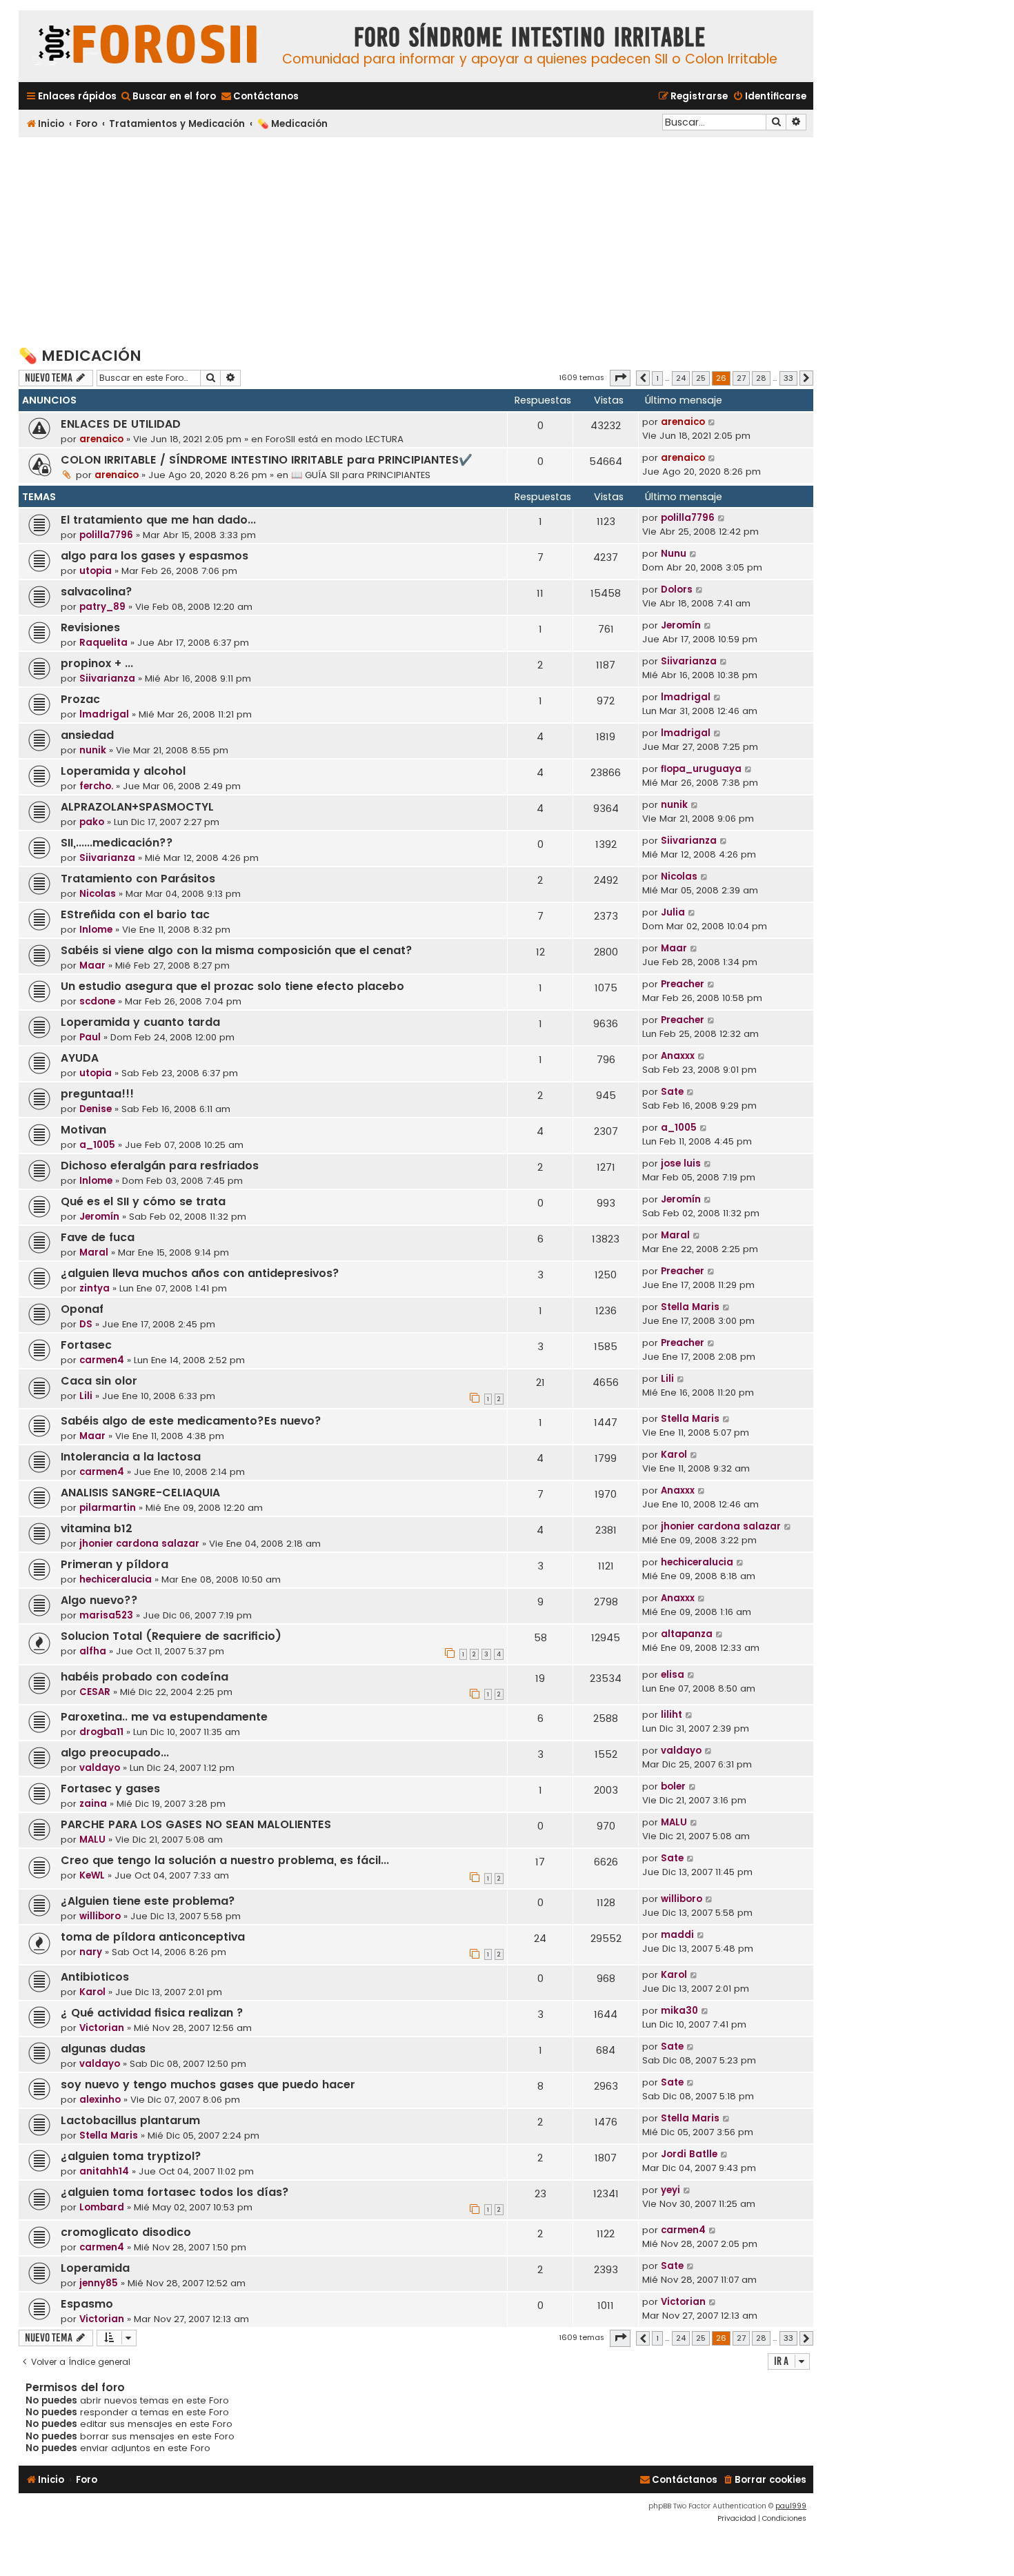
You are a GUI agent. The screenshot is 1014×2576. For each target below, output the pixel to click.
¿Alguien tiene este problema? (148, 1901)
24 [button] (681, 378)
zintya (95, 1288)
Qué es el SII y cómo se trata (143, 1201)
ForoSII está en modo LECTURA (335, 439)
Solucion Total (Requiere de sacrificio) (171, 1636)
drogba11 (101, 1732)
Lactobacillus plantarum (130, 2120)
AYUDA (80, 1058)
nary (91, 1952)
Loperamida (95, 2268)
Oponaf (82, 1309)
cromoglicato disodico (126, 2232)
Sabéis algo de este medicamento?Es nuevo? (191, 1421)
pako (92, 822)
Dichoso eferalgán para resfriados (160, 1166)
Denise (96, 1109)
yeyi (670, 2190)
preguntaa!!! (97, 1094)
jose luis (681, 1163)
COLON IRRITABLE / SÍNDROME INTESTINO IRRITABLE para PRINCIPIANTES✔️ (267, 460)
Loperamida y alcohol (123, 771)
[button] (620, 378)
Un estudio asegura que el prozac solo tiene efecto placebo (232, 986)
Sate (672, 1092)
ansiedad (87, 735)
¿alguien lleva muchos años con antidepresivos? (200, 1273)
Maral (94, 1252)
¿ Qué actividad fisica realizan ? (152, 2013)
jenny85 (99, 2283)
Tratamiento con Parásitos (138, 879)
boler (673, 1786)
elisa (673, 1675)
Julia (673, 912)
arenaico (101, 439)
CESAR (95, 1692)
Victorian (102, 2028)
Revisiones (90, 627)
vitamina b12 (97, 1528)
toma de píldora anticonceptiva (153, 1937)
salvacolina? (97, 592)
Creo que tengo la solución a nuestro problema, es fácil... (225, 1860)
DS (86, 1324)
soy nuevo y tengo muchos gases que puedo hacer (208, 2084)
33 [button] (788, 378)
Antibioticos (95, 1977)
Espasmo (87, 2304)
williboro (100, 1916)
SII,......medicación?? (117, 843)
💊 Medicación (80, 356)
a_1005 (97, 1145)
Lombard (102, 2207)
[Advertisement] (416, 241)
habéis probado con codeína (145, 1677)
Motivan (83, 1130)
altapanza (687, 1634)
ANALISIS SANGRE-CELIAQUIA (140, 1493)
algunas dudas (103, 2049)
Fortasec (86, 1345)
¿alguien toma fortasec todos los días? (175, 2192)
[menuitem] (168, 96)
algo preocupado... (115, 1753)
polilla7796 (106, 535)
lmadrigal (104, 714)
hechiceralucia (116, 1579)
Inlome (96, 930)
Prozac (80, 699)
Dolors (677, 589)
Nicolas (98, 894)
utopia (96, 571)
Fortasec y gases (110, 1789)
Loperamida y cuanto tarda (140, 1022)
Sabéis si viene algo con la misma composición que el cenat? (237, 950)
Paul (90, 1037)
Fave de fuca (98, 1237)
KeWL (92, 1875)
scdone (97, 1001)
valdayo (100, 1768)
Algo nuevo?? (99, 1600)
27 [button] (741, 378)
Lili (86, 1396)
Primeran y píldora (115, 1564)
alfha (93, 1651)
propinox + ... (97, 663)
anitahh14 (104, 2171)
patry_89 (102, 607)
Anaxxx (678, 1056)
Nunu (674, 554)
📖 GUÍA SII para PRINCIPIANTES (361, 475)
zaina (93, 1804)
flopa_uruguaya (701, 769)
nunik (93, 750)
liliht (672, 1715)
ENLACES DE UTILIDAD (121, 424)
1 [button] (657, 378)
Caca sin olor (99, 1381)
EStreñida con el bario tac (135, 914)
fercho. (96, 786)
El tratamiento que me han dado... (158, 520)
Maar (92, 965)
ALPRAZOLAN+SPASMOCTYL (137, 807)
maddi (677, 1935)
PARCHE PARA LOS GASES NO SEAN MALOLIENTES (196, 1824)
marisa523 (106, 1615)
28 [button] (761, 378)
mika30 (679, 2011)
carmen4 (102, 1360)
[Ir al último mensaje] (712, 422)
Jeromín (681, 625)
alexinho (100, 2100)
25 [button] (701, 378)
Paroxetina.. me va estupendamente (164, 1717)
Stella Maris (690, 1307)
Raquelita (103, 643)
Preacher (683, 984)
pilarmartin (108, 1508)
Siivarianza (107, 678)
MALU (92, 1840)
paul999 (791, 2506)
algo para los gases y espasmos (155, 556)
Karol (674, 1455)
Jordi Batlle (689, 2154)
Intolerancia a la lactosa (131, 1457)
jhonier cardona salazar (139, 1544)
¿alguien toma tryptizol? (131, 2156)
